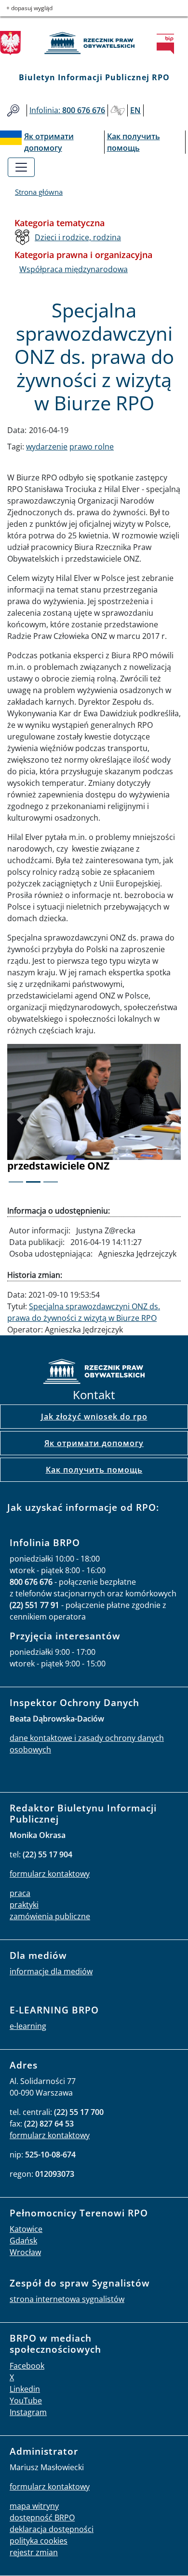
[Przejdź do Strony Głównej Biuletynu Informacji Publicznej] (168, 44)
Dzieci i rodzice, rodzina (78, 237)
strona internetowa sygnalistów (67, 2299)
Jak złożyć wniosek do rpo (94, 1417)
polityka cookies (39, 2541)
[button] (20, 1120)
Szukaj (13, 110)
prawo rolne (92, 447)
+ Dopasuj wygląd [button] (29, 8)
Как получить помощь (94, 1470)
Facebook (27, 2366)
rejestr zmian (34, 2552)
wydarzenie (47, 447)
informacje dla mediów (51, 1971)
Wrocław (25, 2252)
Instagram (28, 2412)
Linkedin (25, 2389)
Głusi (118, 110)
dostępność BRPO (42, 2518)
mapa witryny (34, 2506)
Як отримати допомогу (94, 1443)
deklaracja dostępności (52, 2529)
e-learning (28, 2026)
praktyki (24, 1905)
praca (20, 1893)
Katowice (26, 2229)
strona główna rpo (94, 1373)
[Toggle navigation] (21, 167)
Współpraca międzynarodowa (74, 269)
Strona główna (39, 192)
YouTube (26, 2401)
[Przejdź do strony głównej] (94, 43)
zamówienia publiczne (50, 1916)
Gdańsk (23, 2241)
